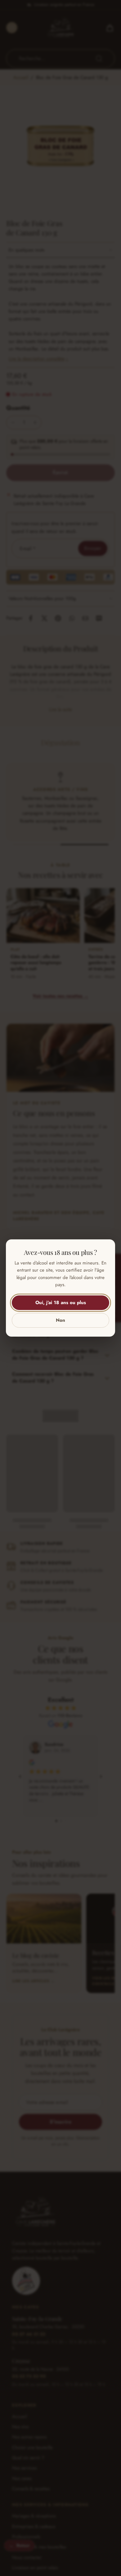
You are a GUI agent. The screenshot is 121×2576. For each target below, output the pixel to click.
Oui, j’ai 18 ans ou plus (61, 1303)
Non (60, 1320)
